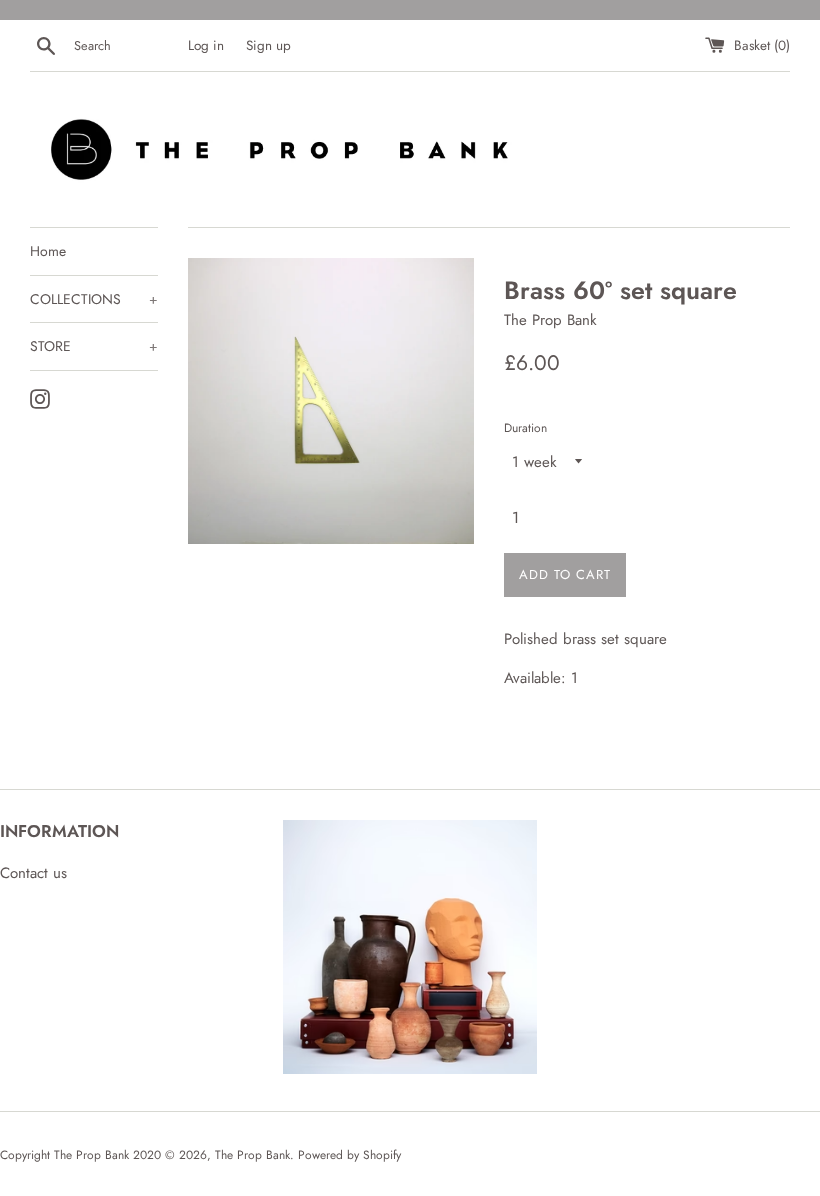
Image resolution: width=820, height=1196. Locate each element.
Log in (206, 45)
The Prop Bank (252, 1155)
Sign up (268, 45)
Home (48, 251)
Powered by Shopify (349, 1155)
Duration (525, 428)
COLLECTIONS (94, 299)
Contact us (33, 873)
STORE (94, 346)
